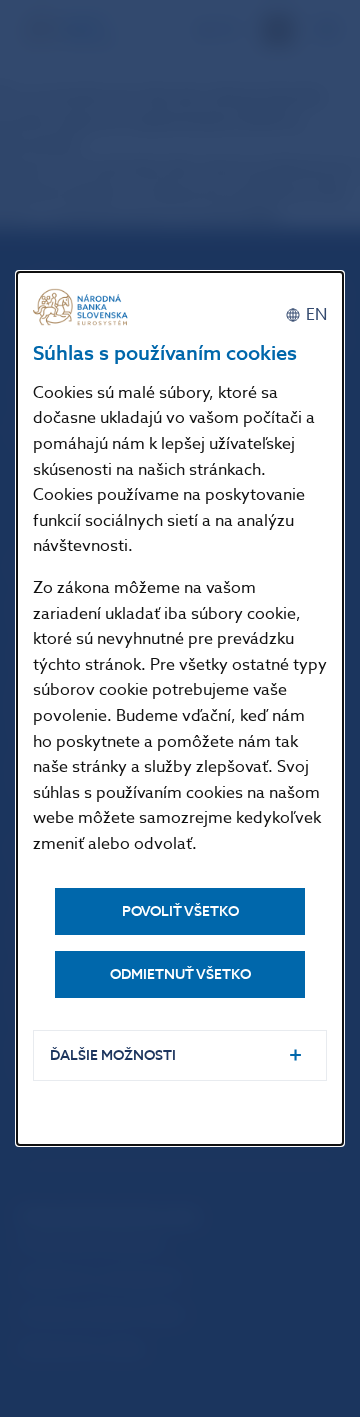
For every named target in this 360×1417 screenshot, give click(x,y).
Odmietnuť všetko (180, 974)
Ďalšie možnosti (113, 1055)
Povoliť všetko (180, 911)
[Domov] (83, 307)
